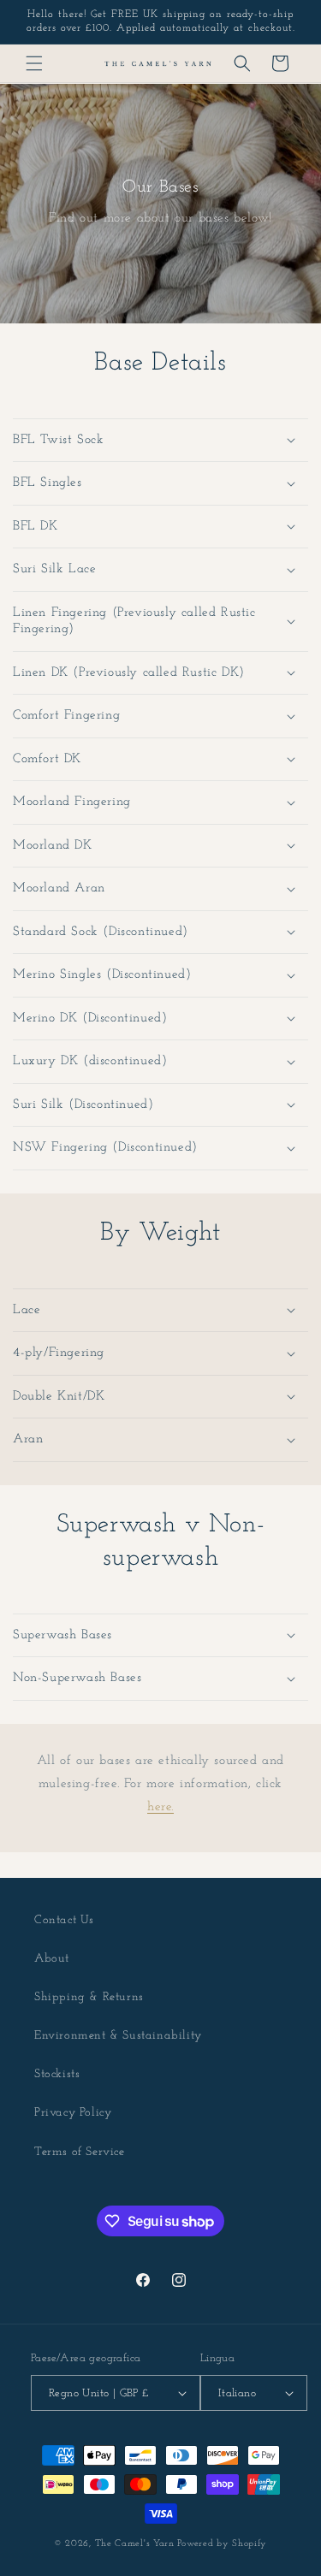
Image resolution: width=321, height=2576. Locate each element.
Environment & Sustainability (118, 2036)
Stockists (57, 2074)
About (52, 1959)
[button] (34, 63)
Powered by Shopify (222, 2544)
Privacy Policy (73, 2113)
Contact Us (64, 1920)
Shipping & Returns (89, 1997)
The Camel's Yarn (135, 2544)
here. (160, 1807)
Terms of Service (80, 2152)
